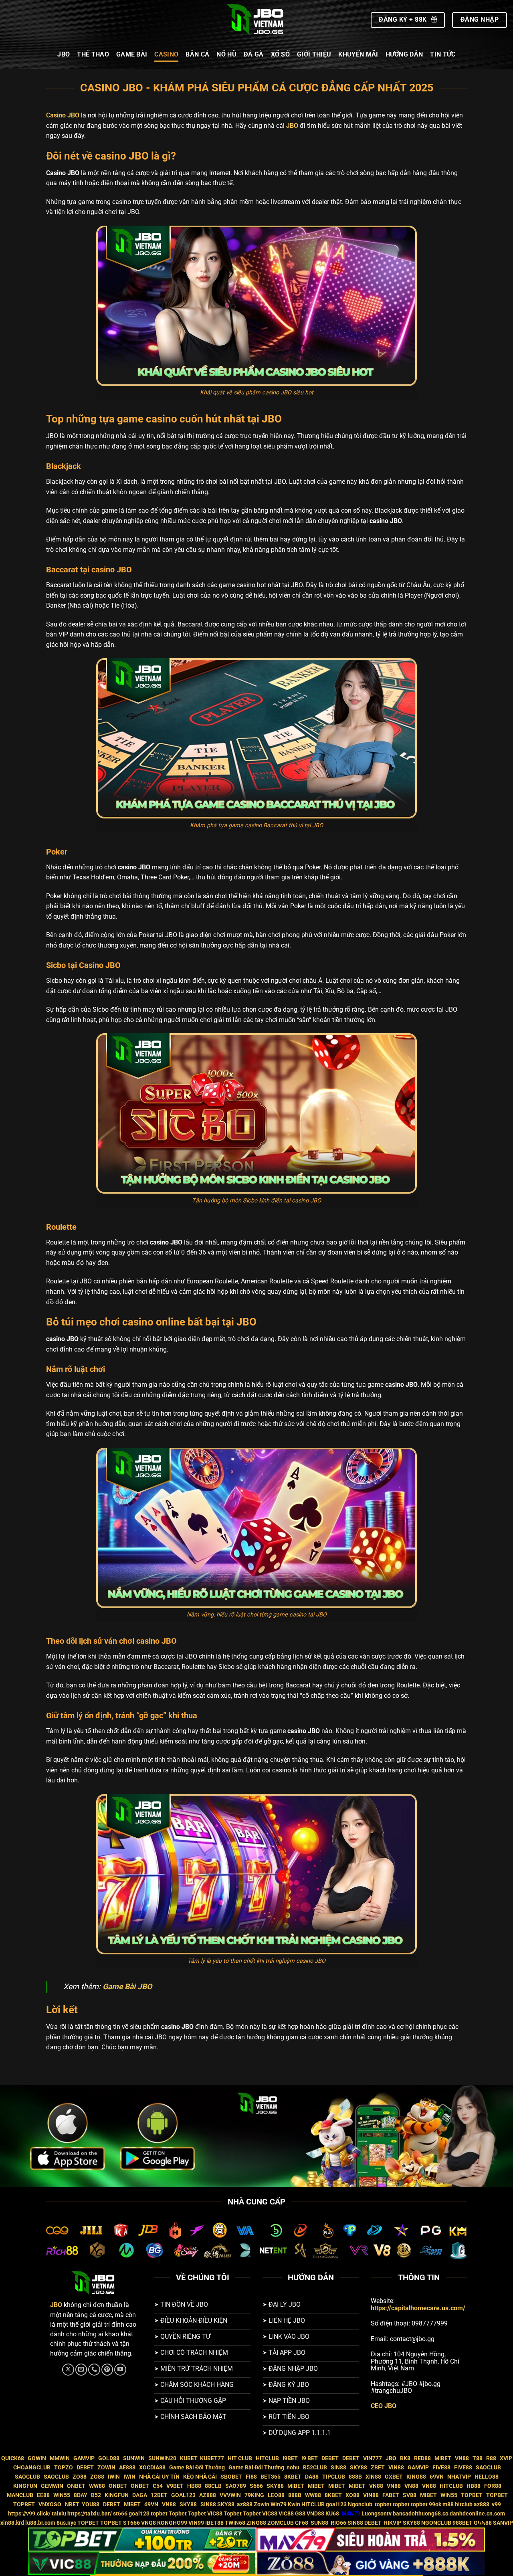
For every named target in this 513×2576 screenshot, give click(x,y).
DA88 (312, 2477)
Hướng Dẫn (404, 54)
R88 (491, 2458)
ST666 (131, 2523)
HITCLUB (267, 2458)
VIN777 (373, 2458)
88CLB (213, 2486)
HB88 (194, 2486)
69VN (437, 2477)
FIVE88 (441, 2468)
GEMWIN (52, 2486)
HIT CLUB (240, 2458)
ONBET (76, 2486)
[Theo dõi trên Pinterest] (107, 2370)
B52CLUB (315, 2468)
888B (355, 2477)
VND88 (315, 2514)
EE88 (43, 2495)
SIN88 (338, 2468)
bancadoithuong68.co (421, 2514)
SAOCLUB (488, 2468)
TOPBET (472, 2495)
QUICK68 (13, 2458)
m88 (448, 2504)
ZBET (378, 2468)
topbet (383, 2504)
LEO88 (276, 2495)
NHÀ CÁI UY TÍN (159, 2477)
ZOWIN (106, 2468)
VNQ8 (148, 2523)
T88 (478, 2458)
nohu (293, 2468)
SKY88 (358, 2468)
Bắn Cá (197, 54)
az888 (245, 2504)
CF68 (302, 2523)
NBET (72, 2504)
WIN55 (62, 2495)
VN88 (462, 2458)
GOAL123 (183, 2495)
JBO (64, 54)
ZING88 (256, 2523)
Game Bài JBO (127, 1987)
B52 (96, 2495)
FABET (391, 2495)
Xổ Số (281, 54)
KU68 (332, 2514)
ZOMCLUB (281, 2523)
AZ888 (208, 2495)
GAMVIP (84, 2458)
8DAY (81, 2495)
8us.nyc (66, 2523)
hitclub (464, 2504)
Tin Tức (443, 54)
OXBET (394, 2477)
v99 (496, 2504)
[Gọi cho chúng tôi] (94, 2370)
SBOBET (231, 2477)
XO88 (352, 2495)
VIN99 (196, 2523)
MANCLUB (20, 2495)
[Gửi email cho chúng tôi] (81, 2370)
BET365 (271, 2477)
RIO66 (338, 2523)
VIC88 (215, 2514)
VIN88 (396, 2468)
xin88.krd (12, 2523)
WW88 (97, 2486)
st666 (120, 2514)
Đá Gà (254, 54)
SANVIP (503, 2523)
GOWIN (37, 2458)
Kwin (294, 2504)
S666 (256, 2486)
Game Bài (132, 54)
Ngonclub (361, 2504)
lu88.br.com (40, 2523)
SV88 (410, 2495)
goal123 (336, 2504)
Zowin (262, 2504)
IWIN (114, 2477)
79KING (254, 2495)
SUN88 (319, 2523)
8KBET (293, 2477)
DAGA (140, 2495)
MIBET (443, 2458)
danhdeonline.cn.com (477, 2514)
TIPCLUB (334, 2477)
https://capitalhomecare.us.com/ (418, 2308)
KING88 (416, 2477)
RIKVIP (393, 2523)
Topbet (178, 2514)
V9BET (175, 2486)
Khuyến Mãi (358, 54)
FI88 (251, 2477)
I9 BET (310, 2458)
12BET (159, 2495)
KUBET (189, 2458)
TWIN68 (235, 2523)
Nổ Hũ (226, 54)
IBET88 (214, 2523)
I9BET (290, 2458)
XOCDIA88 (152, 2468)
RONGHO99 (172, 2523)
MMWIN (60, 2458)
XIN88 (373, 2477)
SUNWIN (134, 2458)
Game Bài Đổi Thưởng (197, 2468)
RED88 (422, 2458)
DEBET (330, 2458)
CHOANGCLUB (32, 2468)
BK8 (405, 2458)
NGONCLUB (436, 2523)
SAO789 (236, 2486)
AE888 (127, 2468)
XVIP (506, 2458)
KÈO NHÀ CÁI (199, 2477)
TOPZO (64, 2468)
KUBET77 (212, 2458)
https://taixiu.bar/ (90, 2514)
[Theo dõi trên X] (68, 2370)
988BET (463, 2523)
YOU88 (91, 2504)
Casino (166, 54)
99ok (435, 2504)
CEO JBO (384, 2406)
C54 (158, 2486)
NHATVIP (459, 2477)
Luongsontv (377, 2514)
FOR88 (493, 2486)
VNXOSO (50, 2504)
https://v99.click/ (29, 2514)
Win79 (279, 2504)
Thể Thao (93, 54)
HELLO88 (487, 2477)
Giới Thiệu (314, 54)
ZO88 (80, 2477)
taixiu (59, 2514)
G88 (300, 2514)
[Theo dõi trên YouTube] (120, 2370)
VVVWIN (230, 2495)
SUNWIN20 (162, 2458)
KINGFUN (25, 2486)
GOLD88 (109, 2458)
